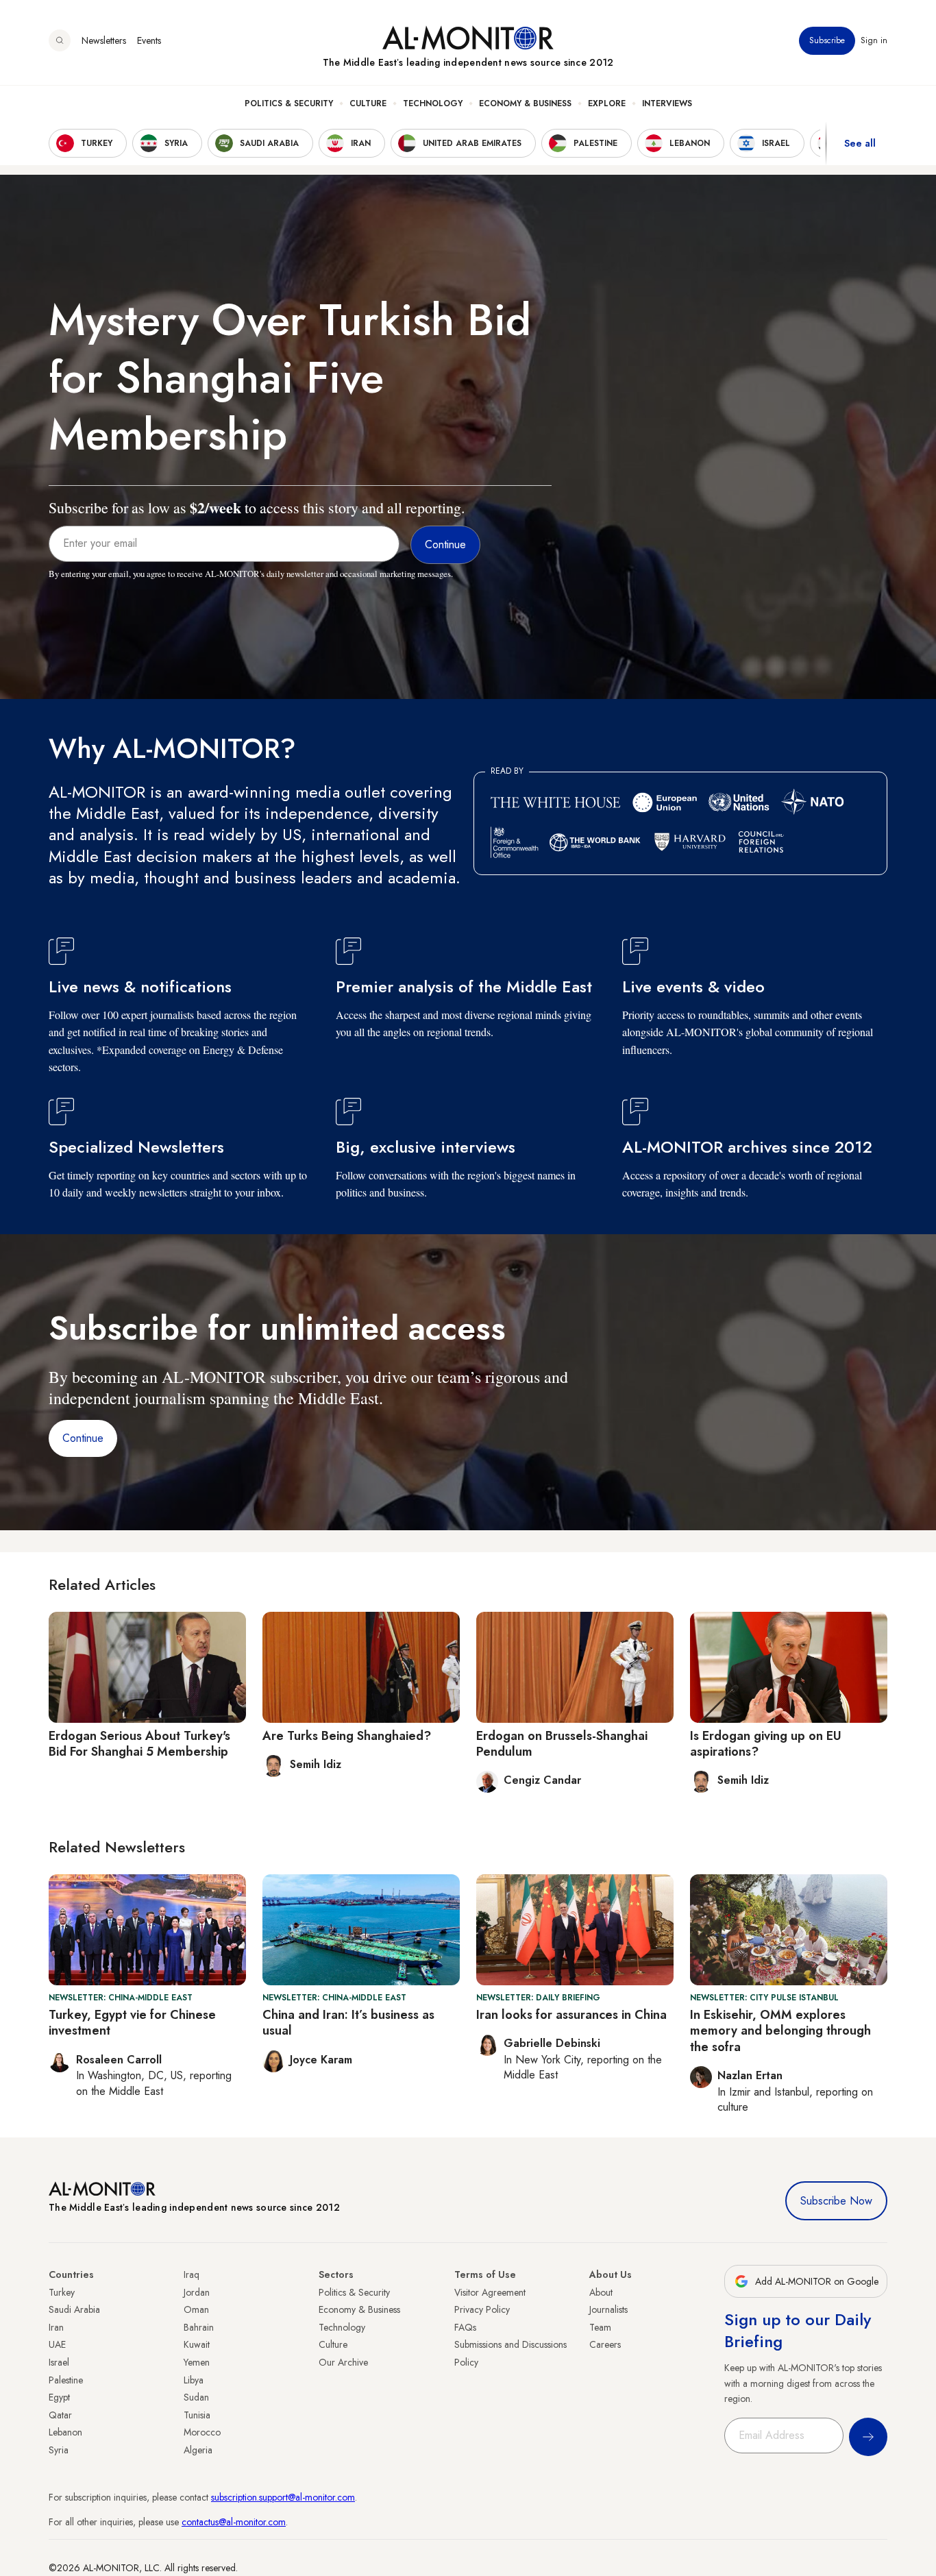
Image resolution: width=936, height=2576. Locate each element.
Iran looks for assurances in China (571, 2015)
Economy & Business (525, 103)
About (601, 2292)
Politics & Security (289, 103)
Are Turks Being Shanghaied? (347, 1736)
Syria (59, 2450)
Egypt (59, 2397)
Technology (433, 103)
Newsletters (104, 40)
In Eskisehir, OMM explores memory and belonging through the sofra (780, 2031)
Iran (56, 2327)
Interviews (667, 103)
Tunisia (197, 2415)
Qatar (60, 2415)
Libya (194, 2380)
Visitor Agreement (490, 2292)
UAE (57, 2344)
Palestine (66, 2380)
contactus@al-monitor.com (234, 2522)
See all (860, 143)
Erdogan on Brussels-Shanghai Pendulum (562, 1744)
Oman (196, 2309)
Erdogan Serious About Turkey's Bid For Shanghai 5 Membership (139, 1744)
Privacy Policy (482, 2309)
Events (149, 40)
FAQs (465, 2327)
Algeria (198, 2450)
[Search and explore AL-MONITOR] (60, 40)
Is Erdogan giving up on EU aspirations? (766, 1744)
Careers (605, 2344)
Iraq (192, 2274)
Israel (59, 2362)
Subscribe (827, 40)
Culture (368, 103)
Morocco (202, 2432)
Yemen (197, 2362)
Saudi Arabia (74, 2309)
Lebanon (65, 2432)
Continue (83, 1438)
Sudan (196, 2397)
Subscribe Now (836, 2201)
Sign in (874, 40)
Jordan (197, 2292)
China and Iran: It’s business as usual (348, 2023)
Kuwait (197, 2344)
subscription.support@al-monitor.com (283, 2497)
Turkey (62, 2292)
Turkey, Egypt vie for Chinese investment (132, 2023)
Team (600, 2327)
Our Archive (343, 2362)
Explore (607, 103)
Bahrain (199, 2327)
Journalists (608, 2309)
